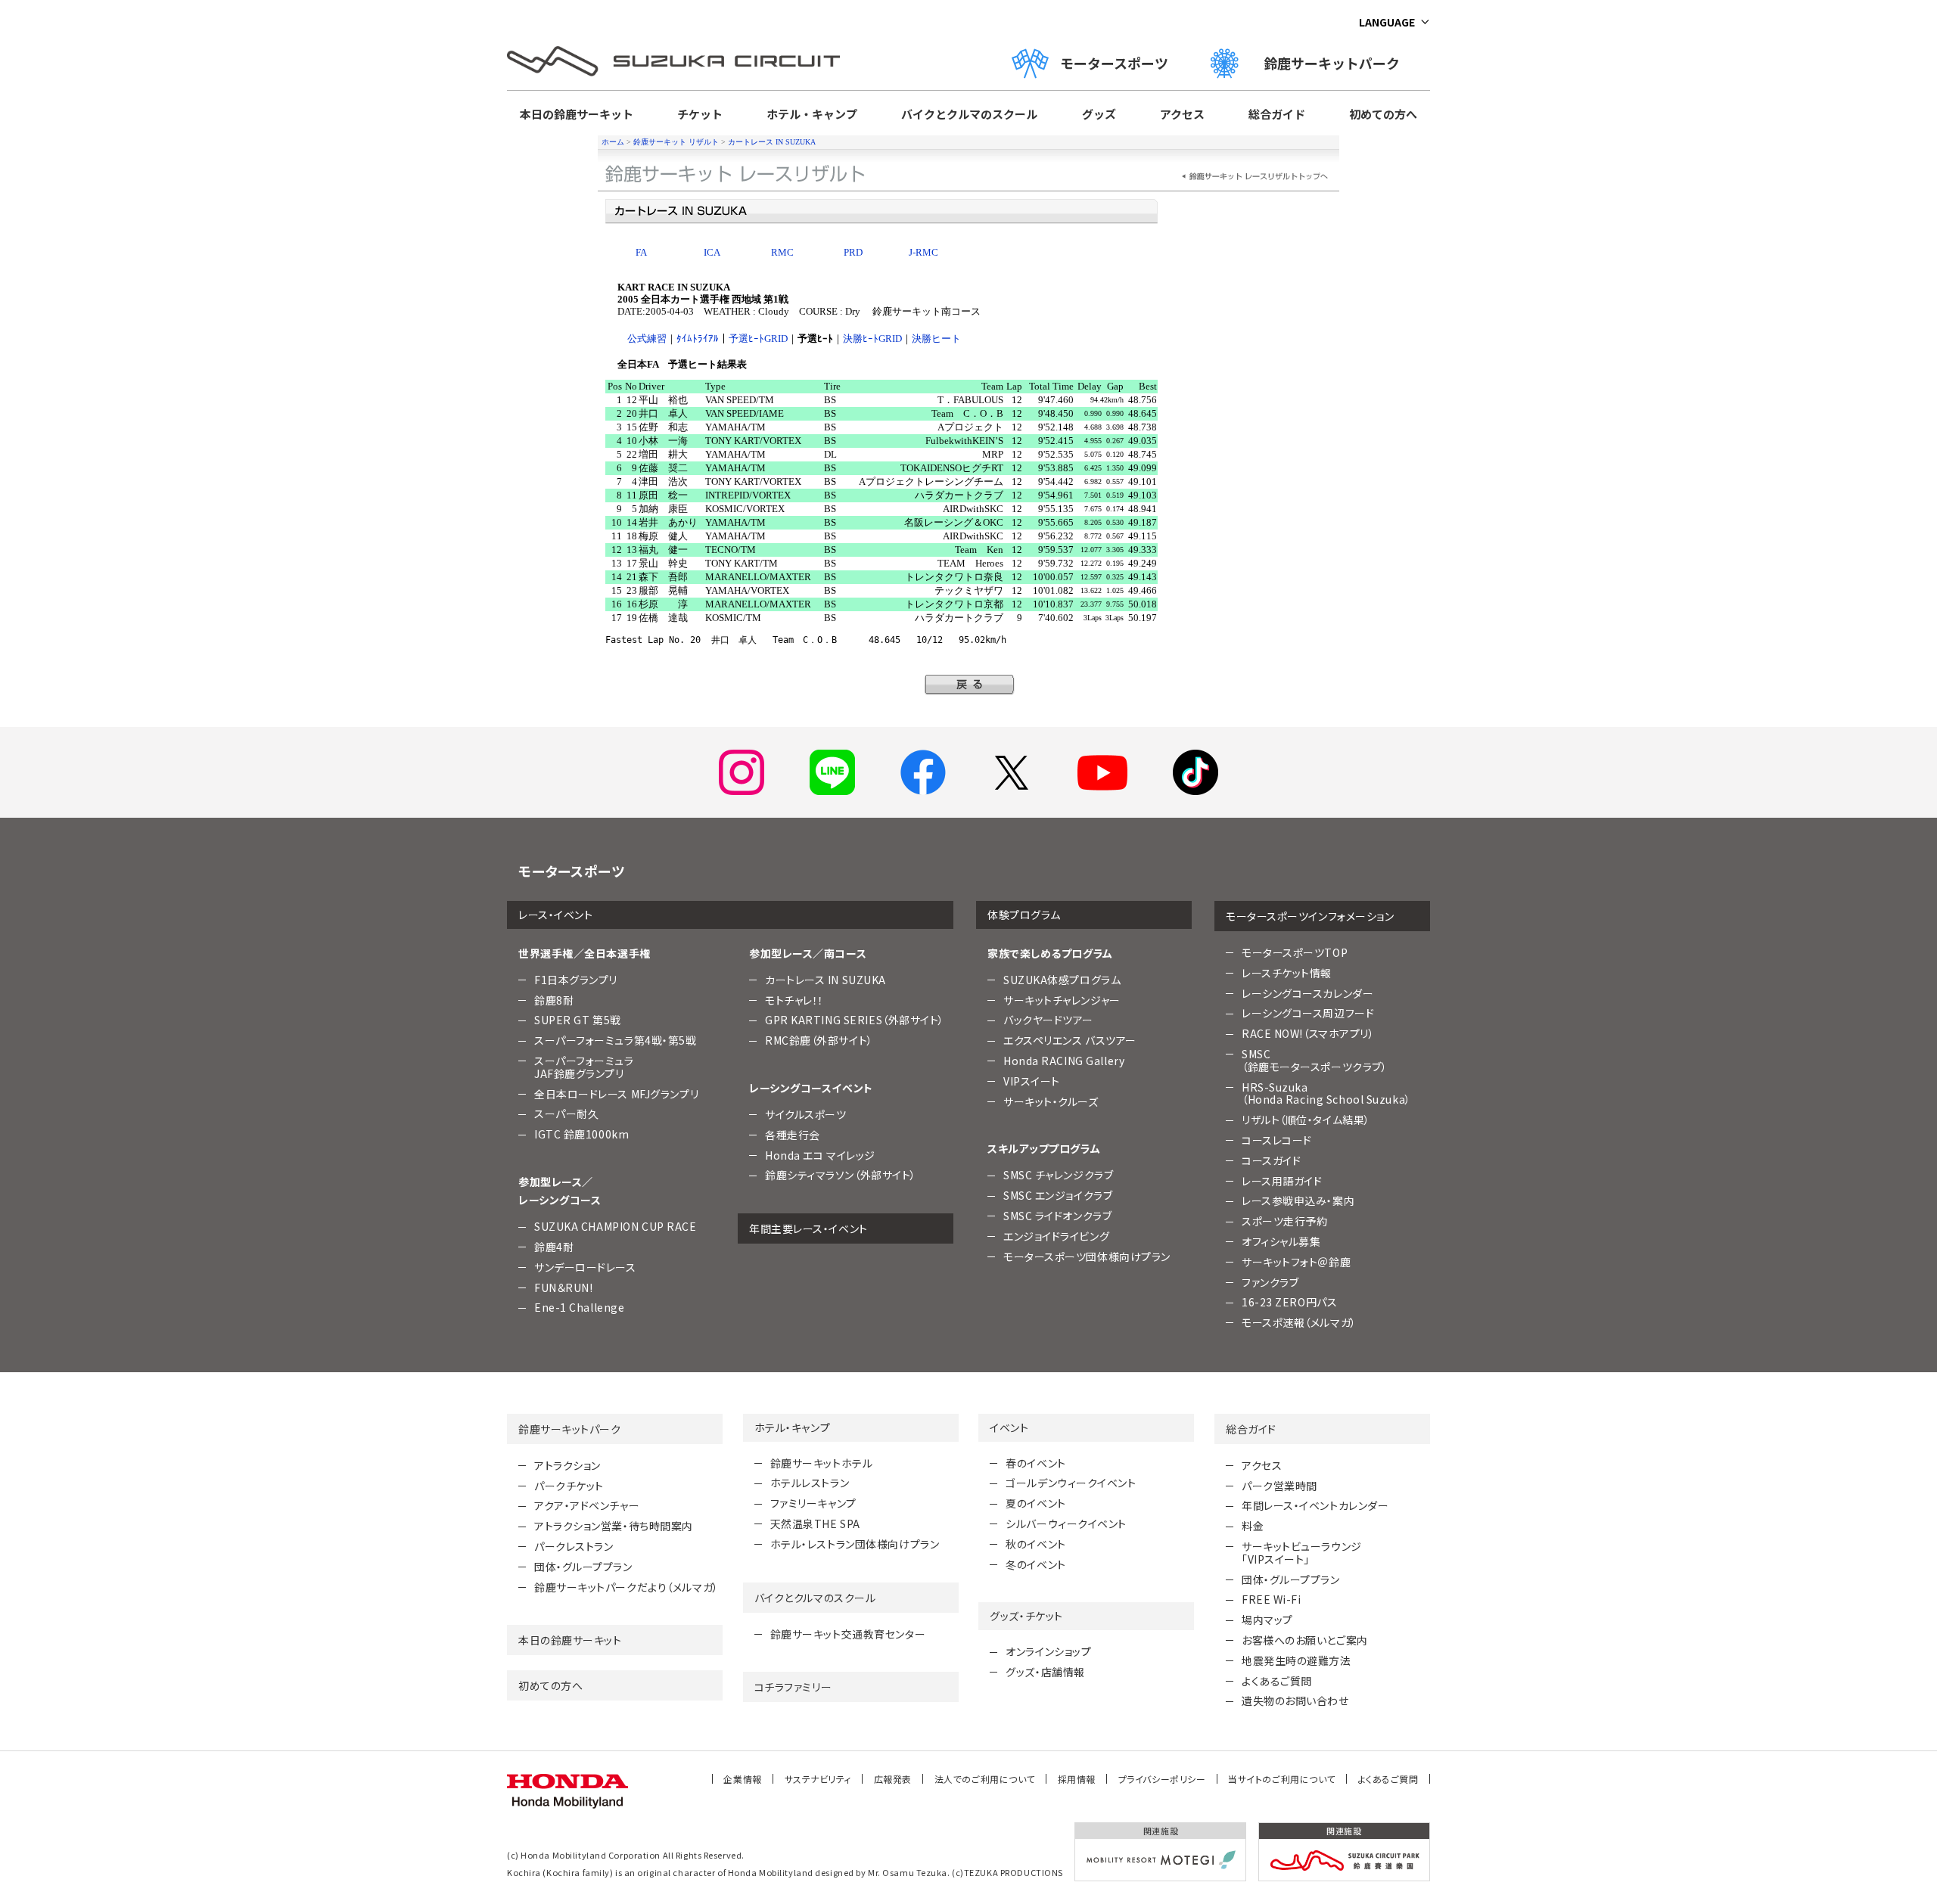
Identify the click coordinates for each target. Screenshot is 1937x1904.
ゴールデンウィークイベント (1071, 1483)
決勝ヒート (936, 339)
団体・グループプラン (583, 1567)
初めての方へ (1383, 114)
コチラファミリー (793, 1687)
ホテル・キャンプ (812, 114)
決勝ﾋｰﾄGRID (872, 339)
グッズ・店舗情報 (1045, 1672)
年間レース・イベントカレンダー (1315, 1505)
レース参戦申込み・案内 (1298, 1200)
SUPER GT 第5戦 (578, 1020)
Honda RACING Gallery (1064, 1061)
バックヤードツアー (1048, 1020)
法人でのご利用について (985, 1779)
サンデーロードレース (585, 1267)
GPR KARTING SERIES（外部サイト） (855, 1020)
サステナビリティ (818, 1779)
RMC (782, 252)
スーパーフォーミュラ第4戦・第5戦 (616, 1040)
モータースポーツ (1114, 63)
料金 (1253, 1526)
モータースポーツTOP (1295, 952)
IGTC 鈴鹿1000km (581, 1134)
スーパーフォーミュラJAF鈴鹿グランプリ (584, 1067)
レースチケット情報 (1287, 973)
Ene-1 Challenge (579, 1307)
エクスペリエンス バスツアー (1070, 1040)
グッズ (1099, 114)
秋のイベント (1035, 1544)
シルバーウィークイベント (1066, 1524)
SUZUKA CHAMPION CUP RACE (615, 1226)
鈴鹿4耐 (554, 1247)
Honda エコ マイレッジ (820, 1155)
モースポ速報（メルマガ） (1299, 1322)
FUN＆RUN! (563, 1287)
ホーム (613, 142)
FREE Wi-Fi (1272, 1599)
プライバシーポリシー (1162, 1779)
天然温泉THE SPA (815, 1524)
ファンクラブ (1270, 1282)
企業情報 (742, 1779)
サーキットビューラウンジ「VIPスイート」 (1302, 1553)
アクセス (1182, 114)
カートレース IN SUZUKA (772, 142)
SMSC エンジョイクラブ (1058, 1195)
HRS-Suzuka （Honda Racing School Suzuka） (1326, 1093)
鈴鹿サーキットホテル (822, 1463)
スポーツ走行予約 (1284, 1221)
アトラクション (567, 1465)
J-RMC (923, 252)
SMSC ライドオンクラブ (1057, 1216)
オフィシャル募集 (1281, 1241)
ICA (712, 252)
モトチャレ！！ (794, 1000)
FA (641, 252)
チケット (700, 114)
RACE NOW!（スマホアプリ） (1308, 1033)
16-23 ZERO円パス (1289, 1302)
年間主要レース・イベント (808, 1228)
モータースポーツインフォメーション (1310, 916)
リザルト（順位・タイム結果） (1306, 1120)
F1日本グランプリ (576, 980)
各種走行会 (793, 1135)
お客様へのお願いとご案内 (1305, 1640)
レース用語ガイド (1282, 1181)
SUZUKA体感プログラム (1062, 980)
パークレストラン (574, 1546)
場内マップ (1267, 1620)
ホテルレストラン (810, 1483)
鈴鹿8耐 (554, 1000)
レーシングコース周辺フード (1308, 1013)
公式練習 (647, 339)
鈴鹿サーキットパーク (1338, 63)
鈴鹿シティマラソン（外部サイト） (841, 1175)
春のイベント (1035, 1463)
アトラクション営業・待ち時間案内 (614, 1526)
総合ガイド (1277, 114)
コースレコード (1277, 1140)
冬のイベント (1035, 1564)
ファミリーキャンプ (813, 1503)
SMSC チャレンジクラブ (1058, 1175)
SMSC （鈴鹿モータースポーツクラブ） (1314, 1060)
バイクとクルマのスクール (969, 114)
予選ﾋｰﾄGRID (758, 339)
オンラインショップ (1048, 1651)
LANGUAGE (1387, 22)
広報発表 (893, 1779)
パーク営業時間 (1279, 1486)
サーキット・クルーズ (1051, 1101)
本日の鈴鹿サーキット (577, 114)
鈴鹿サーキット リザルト (676, 142)
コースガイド (1271, 1160)
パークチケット (569, 1486)
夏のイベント (1035, 1503)
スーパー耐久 (566, 1114)
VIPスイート (1032, 1081)
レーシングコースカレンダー (1307, 993)
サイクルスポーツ (805, 1114)
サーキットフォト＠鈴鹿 (1296, 1262)
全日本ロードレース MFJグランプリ (616, 1094)
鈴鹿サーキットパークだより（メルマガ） (626, 1587)
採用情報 (1077, 1779)
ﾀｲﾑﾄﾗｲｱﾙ (698, 339)
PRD (853, 252)
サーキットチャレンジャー (1062, 1000)
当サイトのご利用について (1282, 1779)
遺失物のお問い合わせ (1295, 1701)
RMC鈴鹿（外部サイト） (819, 1040)
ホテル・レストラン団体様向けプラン (855, 1544)
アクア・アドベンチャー (587, 1505)
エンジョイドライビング (1056, 1236)
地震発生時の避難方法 (1297, 1660)
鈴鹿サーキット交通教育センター (848, 1634)
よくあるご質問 (1277, 1681)
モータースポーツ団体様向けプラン (1087, 1256)
